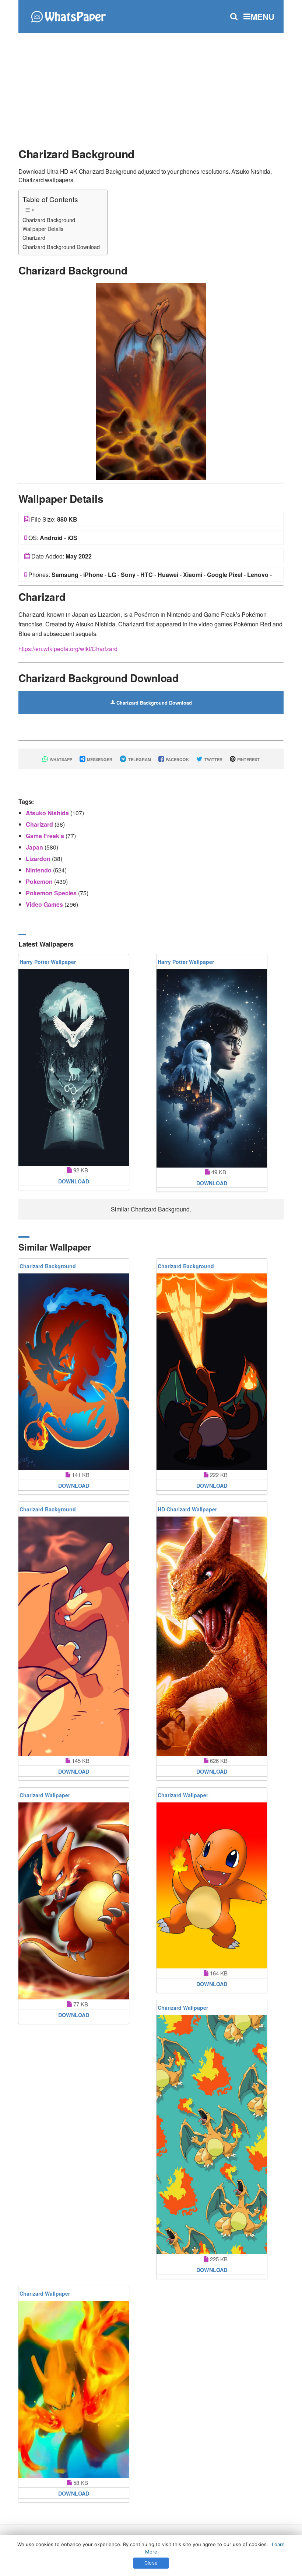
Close (151, 2563)
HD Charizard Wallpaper (187, 1509)
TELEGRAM (139, 759)
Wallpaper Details (43, 229)
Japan (35, 847)
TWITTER (213, 759)
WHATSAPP (60, 759)
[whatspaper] (68, 16)
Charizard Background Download (61, 247)
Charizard (34, 237)
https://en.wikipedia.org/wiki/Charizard (68, 649)
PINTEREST (248, 759)
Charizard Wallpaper (45, 1795)
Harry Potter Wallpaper (48, 962)
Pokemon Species (52, 893)
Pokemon (40, 881)
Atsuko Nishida (48, 813)
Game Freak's (46, 836)
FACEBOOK (177, 759)
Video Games (45, 904)
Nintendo (39, 870)
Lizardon (39, 859)
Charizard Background (49, 220)
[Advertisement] (151, 87)
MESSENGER (99, 759)
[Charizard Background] (151, 381)
